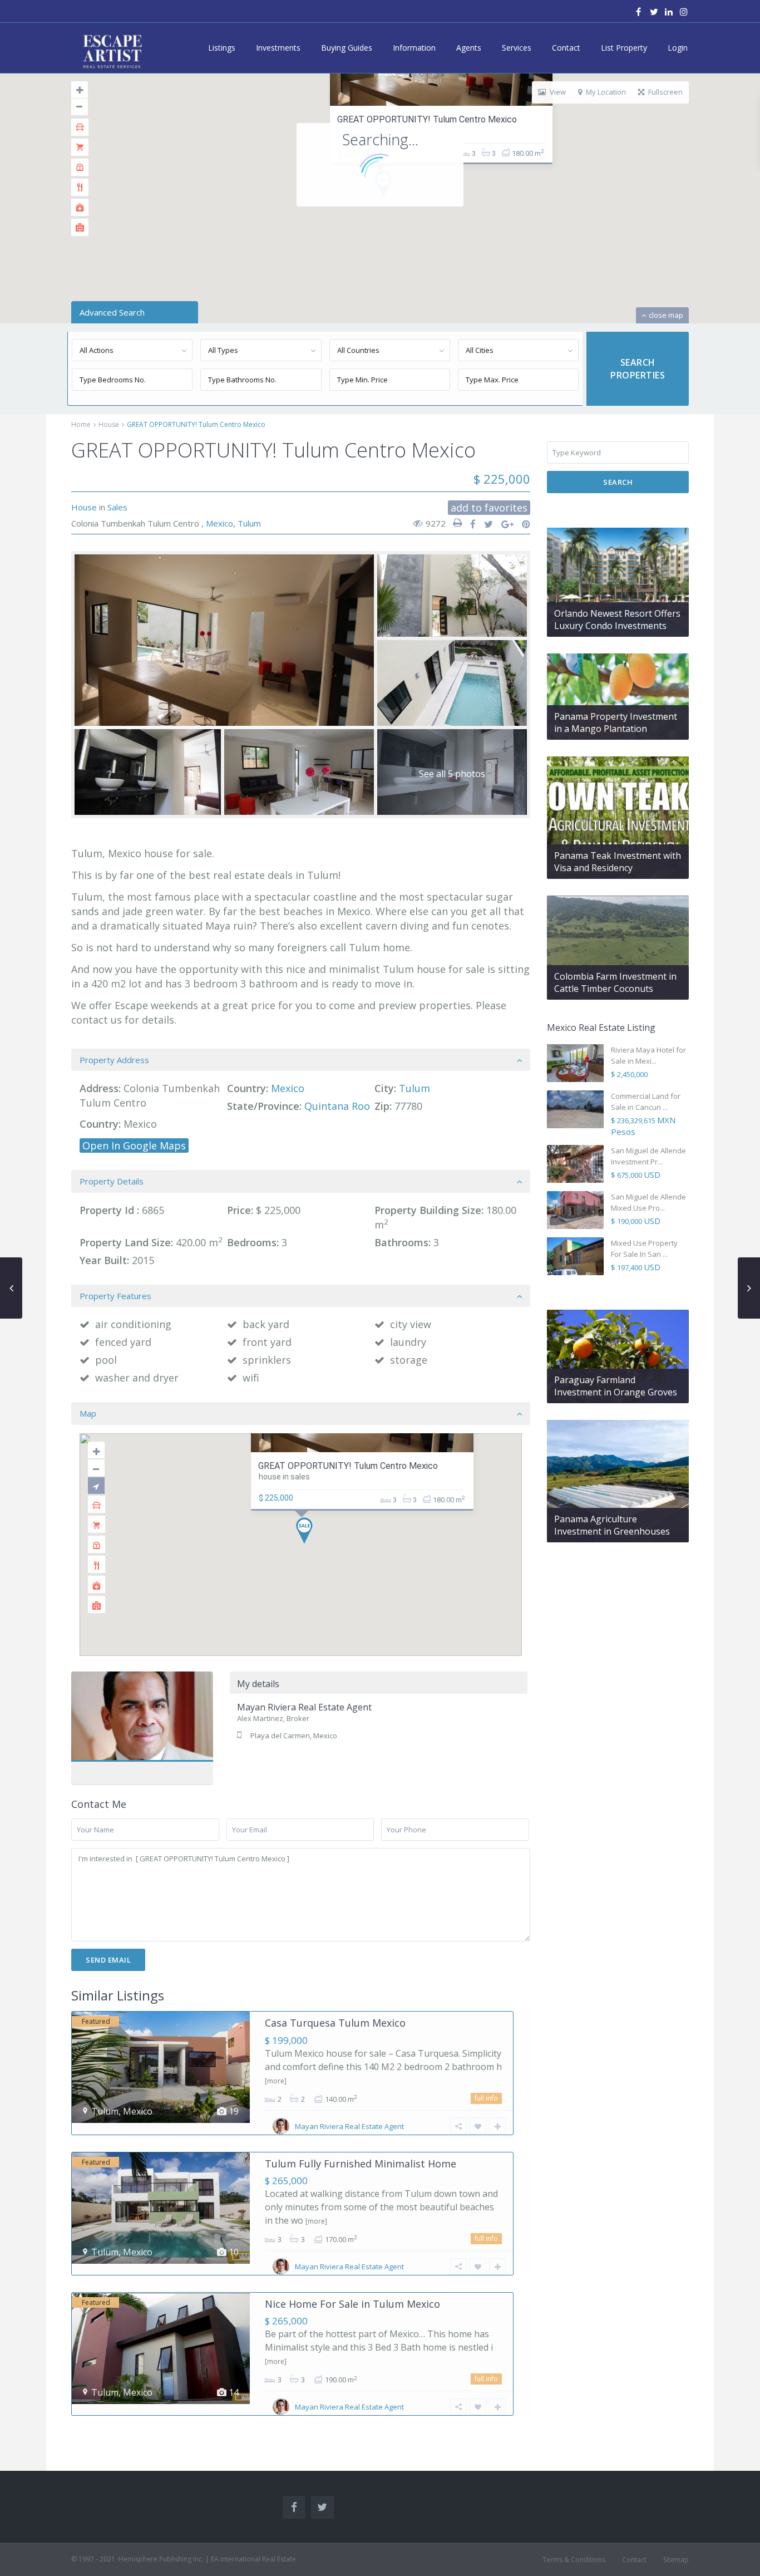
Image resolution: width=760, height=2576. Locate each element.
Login (678, 48)
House (109, 424)
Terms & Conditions (574, 2560)
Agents (469, 48)
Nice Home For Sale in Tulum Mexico (352, 2304)
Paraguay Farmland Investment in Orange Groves (616, 1386)
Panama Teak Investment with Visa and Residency (618, 862)
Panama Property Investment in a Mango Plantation (616, 722)
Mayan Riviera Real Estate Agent (142, 1727)
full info (486, 2098)
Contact (566, 48)
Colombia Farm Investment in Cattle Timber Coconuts (615, 982)
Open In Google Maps (134, 1146)
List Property (624, 48)
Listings (222, 48)
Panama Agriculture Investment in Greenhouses (612, 1525)
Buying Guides (347, 48)
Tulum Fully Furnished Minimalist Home (361, 2164)
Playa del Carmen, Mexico (294, 1736)
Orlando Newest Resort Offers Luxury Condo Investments (617, 620)
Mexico (219, 523)
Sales (117, 507)
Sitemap (676, 2560)
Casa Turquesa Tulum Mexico (335, 2023)
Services (517, 48)
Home (81, 424)
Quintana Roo (337, 1106)
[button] (309, 1534)
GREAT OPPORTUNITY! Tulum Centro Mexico (427, 119)
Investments (278, 48)
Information (414, 48)
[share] (469, 524)
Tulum (249, 523)
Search (618, 482)
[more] (276, 2081)
